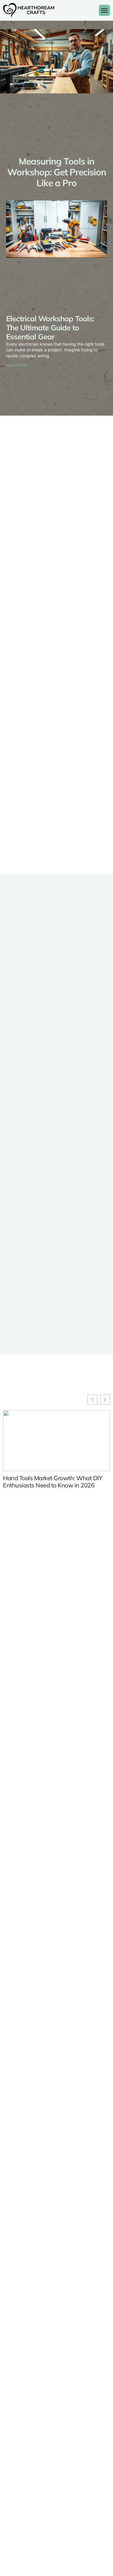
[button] (105, 11)
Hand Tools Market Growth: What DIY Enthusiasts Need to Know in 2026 (53, 1482)
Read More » (17, 365)
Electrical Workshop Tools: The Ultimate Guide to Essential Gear (50, 327)
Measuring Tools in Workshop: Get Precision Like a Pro (57, 172)
